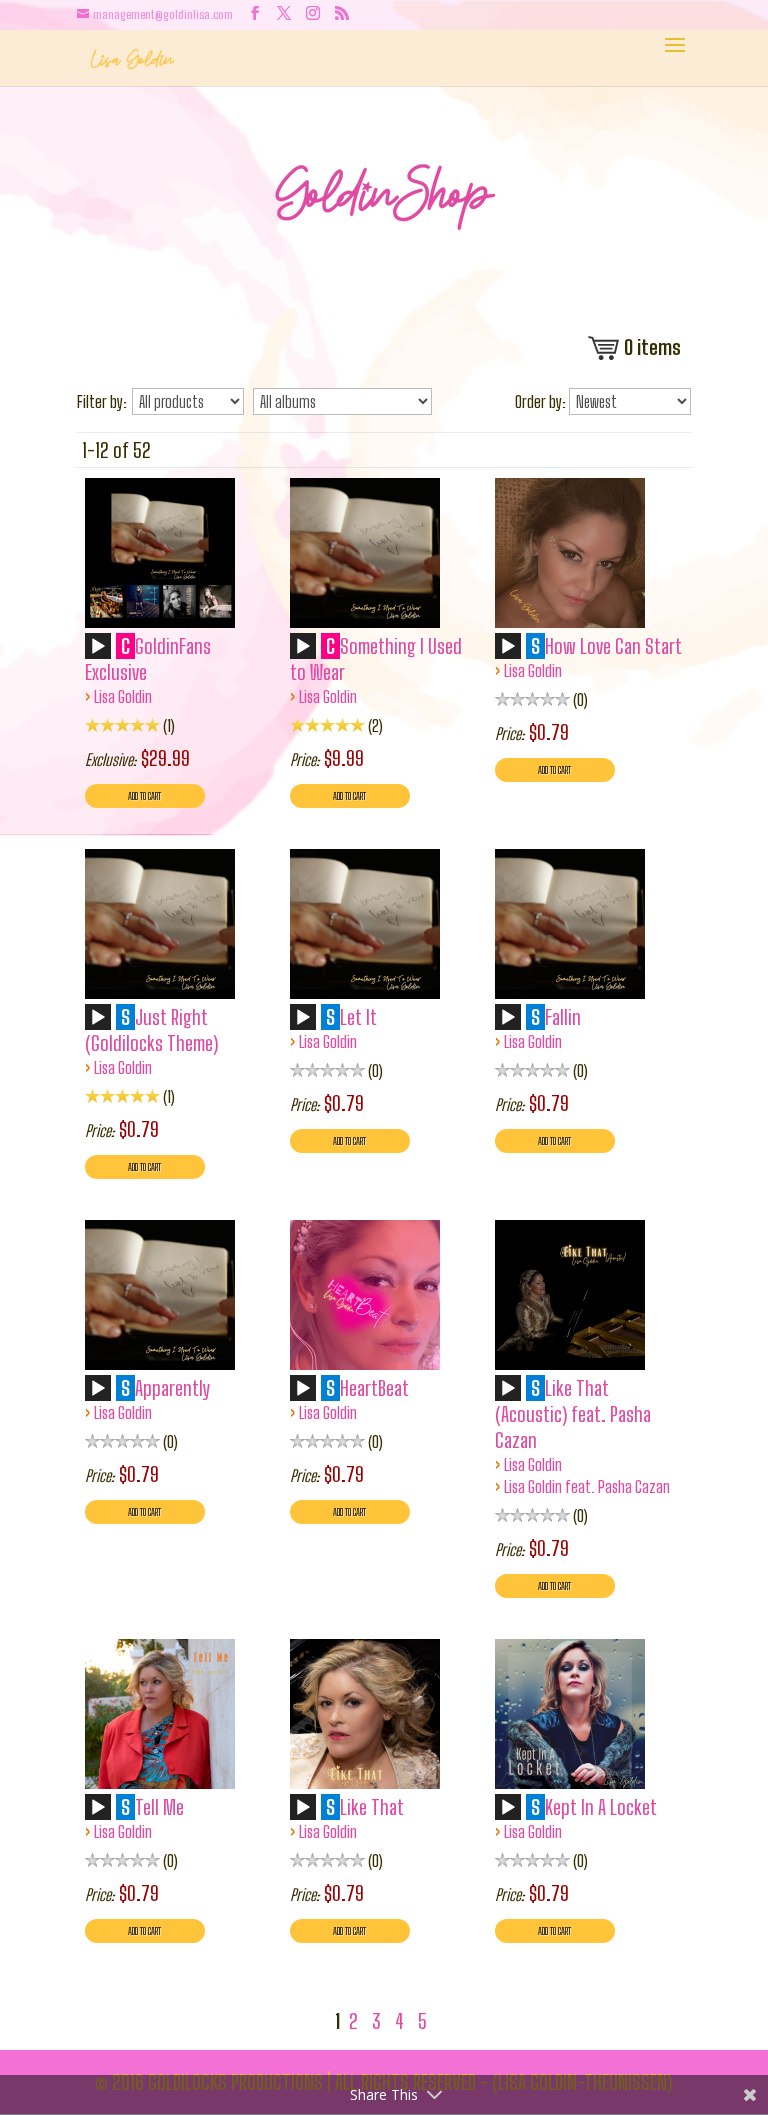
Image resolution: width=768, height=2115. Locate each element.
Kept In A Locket (601, 1807)
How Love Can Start (613, 646)
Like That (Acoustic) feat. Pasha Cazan (573, 1414)
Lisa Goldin (123, 696)
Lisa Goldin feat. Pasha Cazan (587, 1486)
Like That (372, 1807)
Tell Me (159, 1807)
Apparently (173, 1388)
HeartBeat (374, 1388)
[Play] (98, 647)
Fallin (563, 1017)
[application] (101, 653)
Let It (358, 1017)
